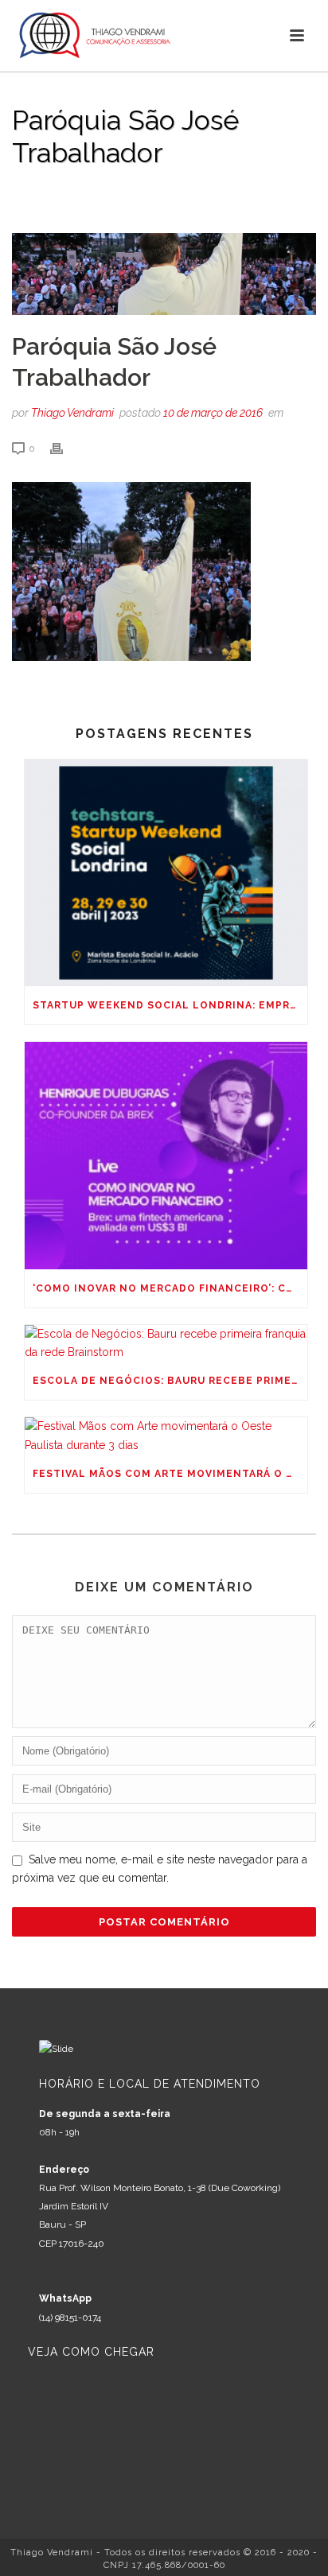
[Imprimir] (64, 448)
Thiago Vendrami (72, 413)
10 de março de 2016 (213, 413)
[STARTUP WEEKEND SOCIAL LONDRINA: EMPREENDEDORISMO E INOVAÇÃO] (166, 873)
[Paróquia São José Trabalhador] (164, 274)
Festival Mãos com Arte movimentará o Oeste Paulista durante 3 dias (170, 1474)
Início (26, 194)
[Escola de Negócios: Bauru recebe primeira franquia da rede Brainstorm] (166, 1343)
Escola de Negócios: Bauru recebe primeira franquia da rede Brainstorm (170, 1381)
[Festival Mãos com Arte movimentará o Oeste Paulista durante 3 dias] (166, 1436)
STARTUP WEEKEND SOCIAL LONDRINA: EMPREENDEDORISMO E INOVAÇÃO (170, 1005)
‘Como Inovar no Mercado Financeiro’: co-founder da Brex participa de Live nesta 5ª (170, 1288)
